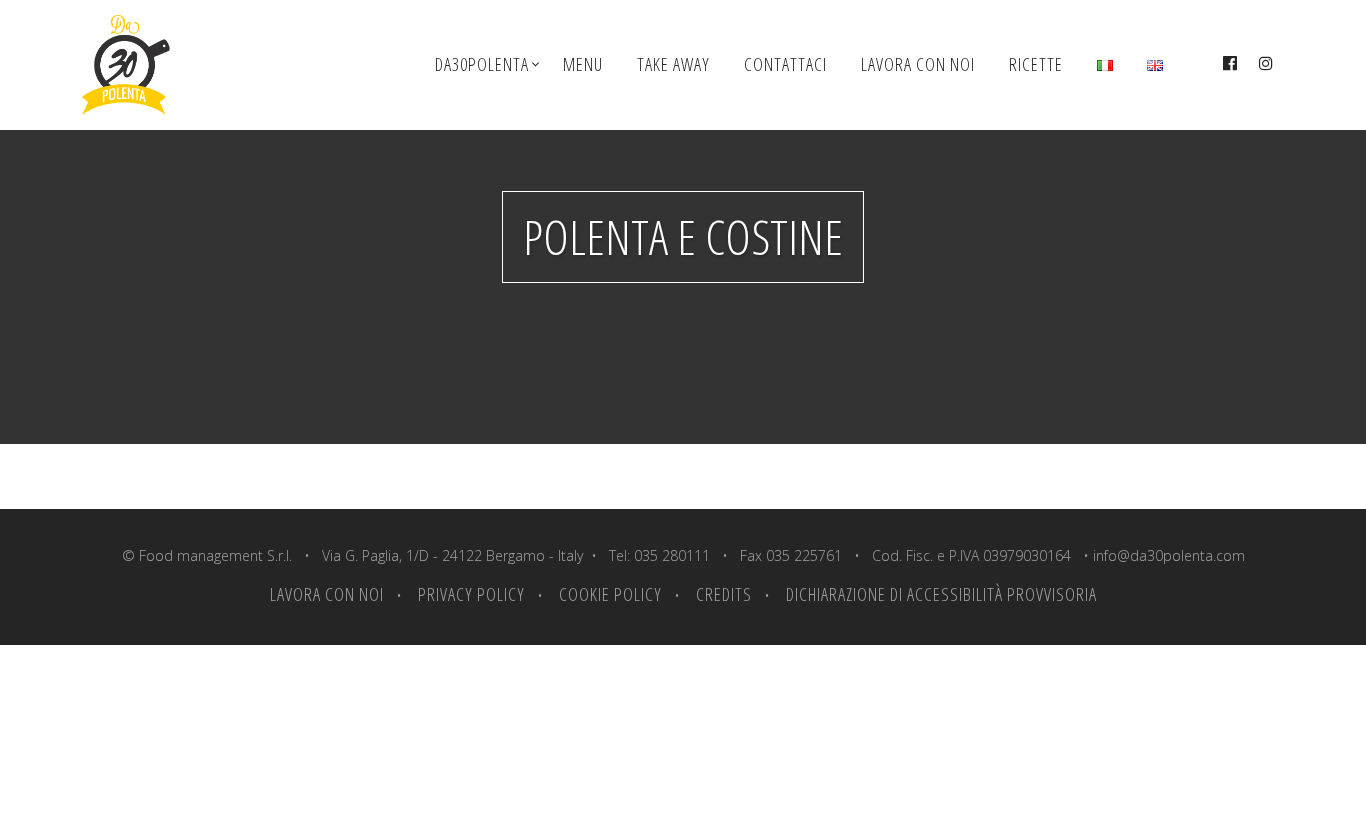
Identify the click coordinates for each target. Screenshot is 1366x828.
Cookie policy (610, 594)
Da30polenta (482, 64)
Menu (583, 64)
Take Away (673, 64)
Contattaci (785, 64)
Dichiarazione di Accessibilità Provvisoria (941, 594)
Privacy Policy (471, 594)
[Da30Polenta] (138, 65)
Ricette (1036, 64)
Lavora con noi (918, 64)
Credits (724, 594)
